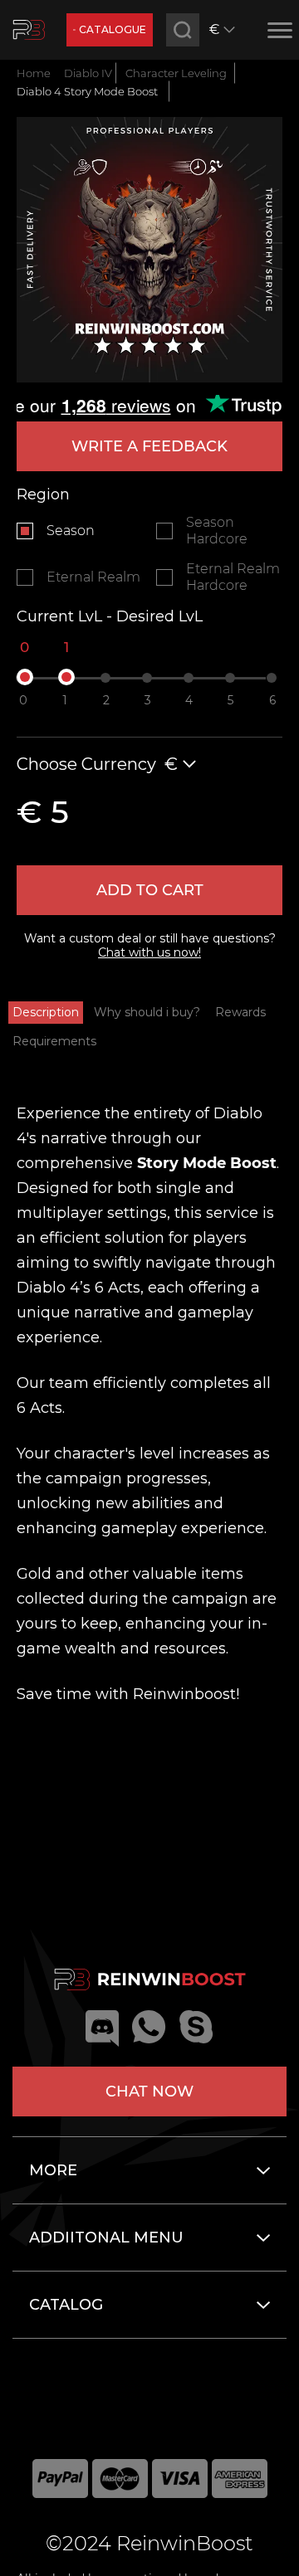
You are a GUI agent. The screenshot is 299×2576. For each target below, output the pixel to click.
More (53, 2170)
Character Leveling (176, 73)
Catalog (66, 2305)
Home (34, 73)
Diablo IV (88, 73)
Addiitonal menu (106, 2238)
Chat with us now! (149, 952)
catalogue (113, 29)
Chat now (149, 2091)
